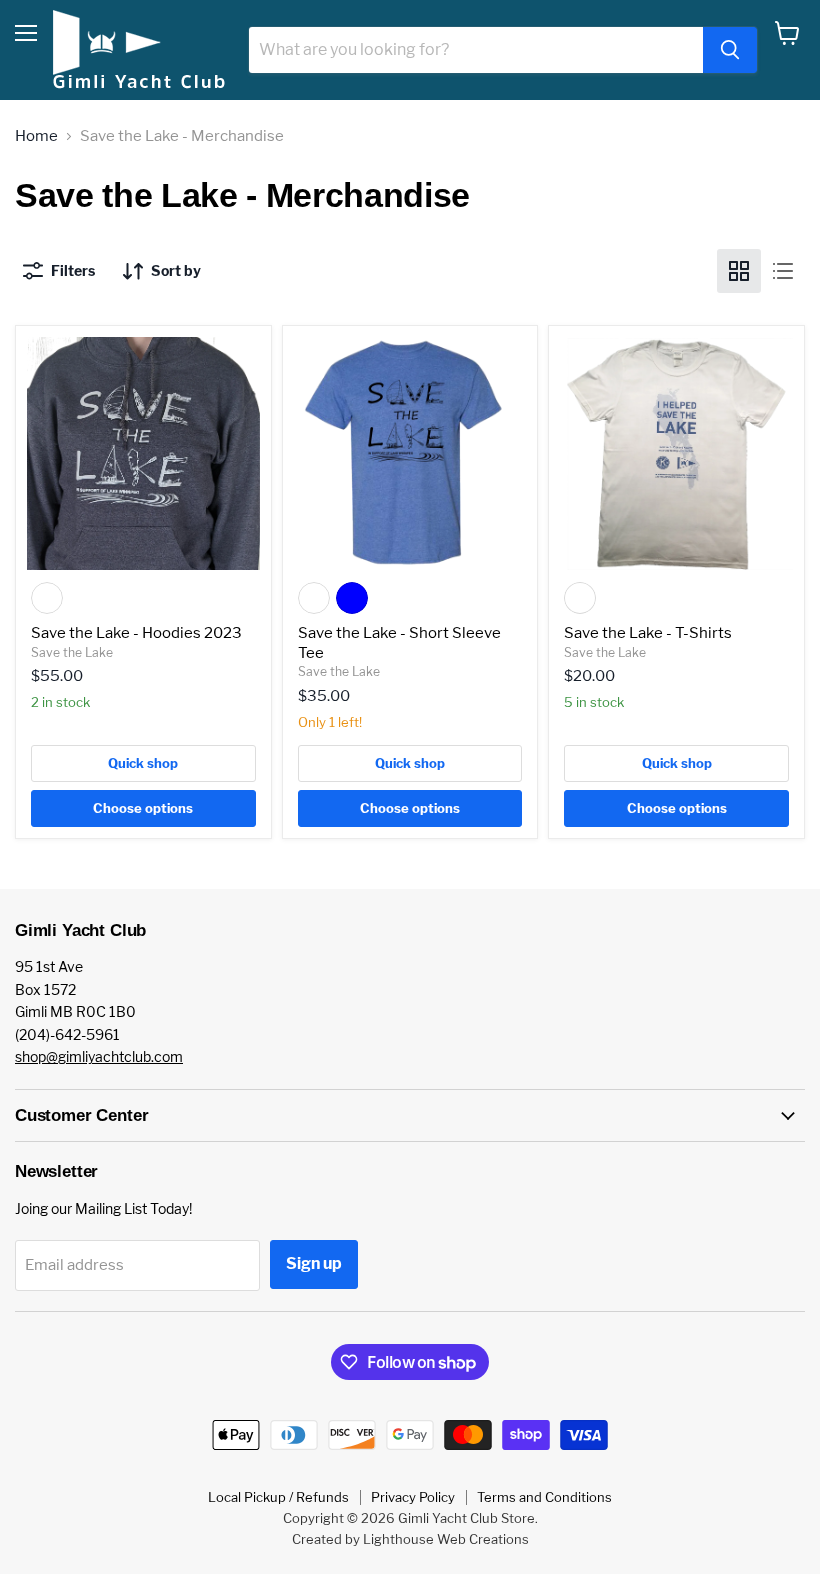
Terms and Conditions (544, 1497)
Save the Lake (72, 652)
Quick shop (143, 763)
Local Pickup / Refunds (278, 1497)
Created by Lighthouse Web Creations (410, 1539)
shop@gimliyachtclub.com (99, 1056)
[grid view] (739, 271)
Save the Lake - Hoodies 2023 (136, 633)
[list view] (783, 271)
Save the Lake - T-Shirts (648, 633)
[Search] (730, 50)
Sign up (314, 1263)
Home (36, 136)
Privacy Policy (413, 1497)
